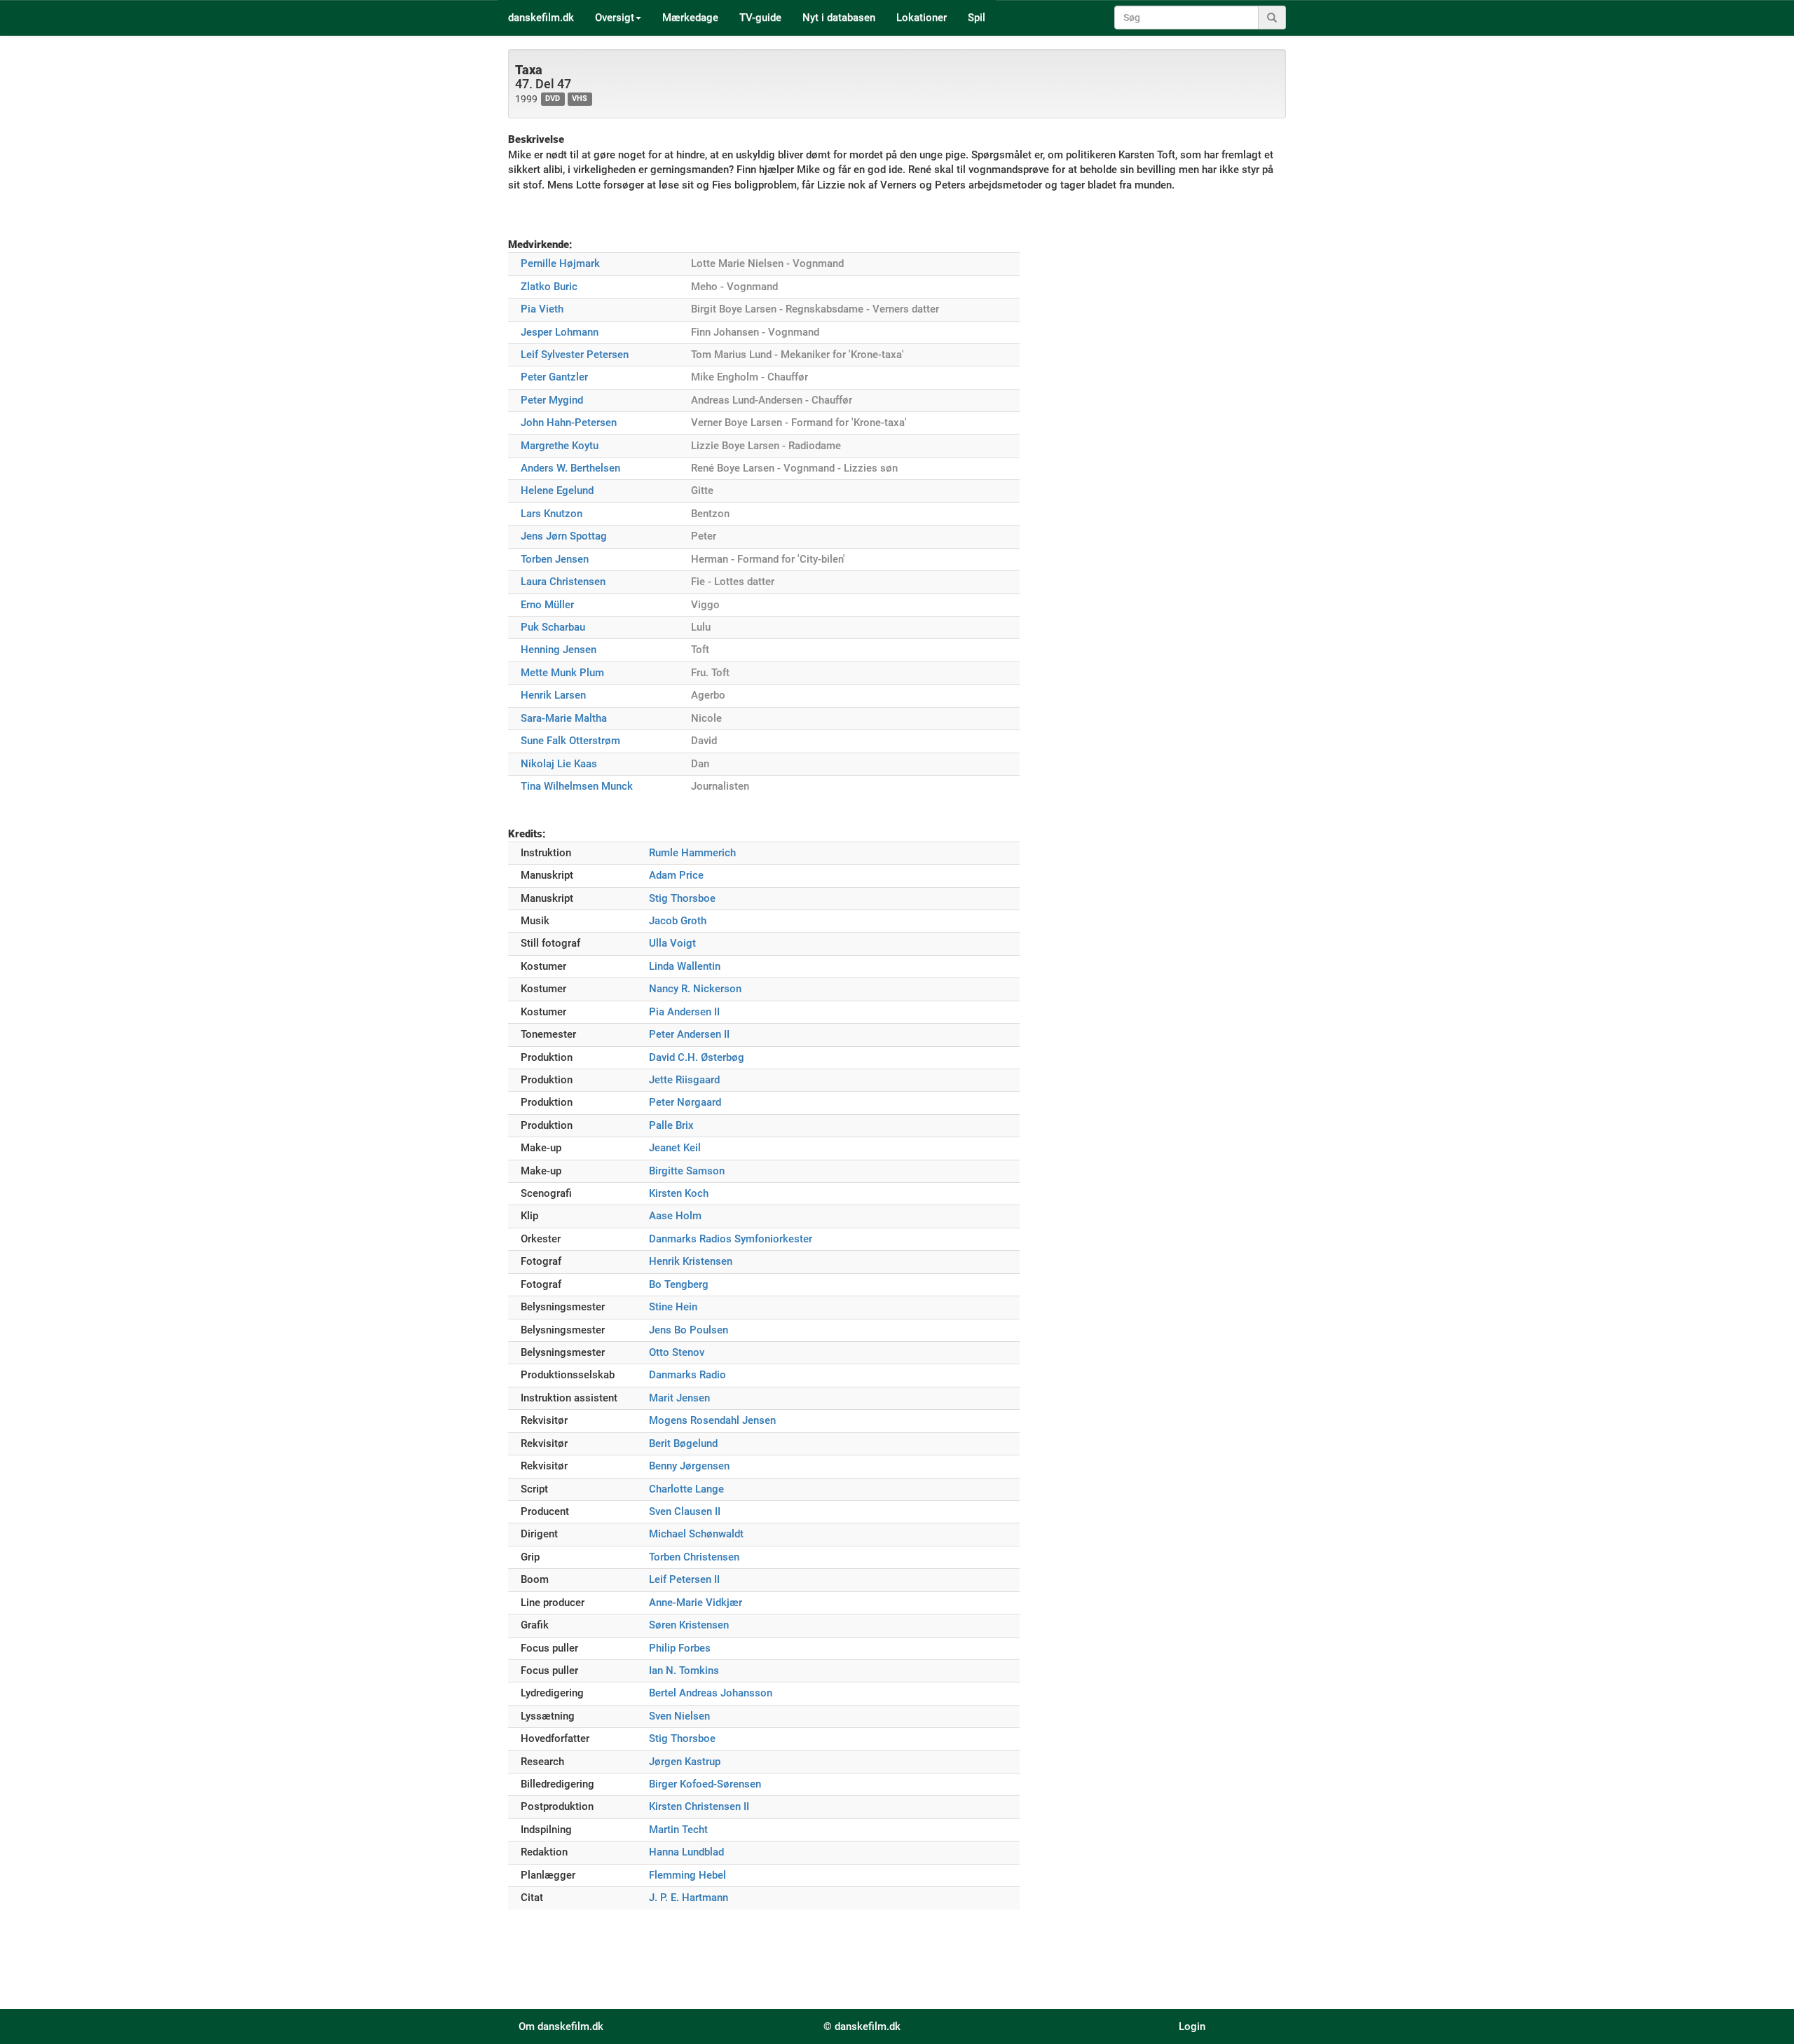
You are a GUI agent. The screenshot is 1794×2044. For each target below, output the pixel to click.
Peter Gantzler (554, 377)
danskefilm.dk (541, 18)
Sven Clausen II (685, 1511)
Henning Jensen (559, 650)
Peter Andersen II (689, 1034)
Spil (977, 18)
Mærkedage (690, 18)
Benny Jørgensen (689, 1466)
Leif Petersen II (684, 1579)
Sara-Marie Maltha (564, 718)
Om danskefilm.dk (561, 2026)
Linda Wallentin (685, 966)
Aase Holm (675, 1216)
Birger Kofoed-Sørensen (705, 1784)
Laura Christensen (563, 582)
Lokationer (922, 18)
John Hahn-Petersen (569, 423)
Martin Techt (678, 1830)
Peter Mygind (552, 400)
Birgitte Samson (687, 1171)
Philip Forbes (680, 1648)
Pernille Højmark (560, 263)
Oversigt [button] (615, 18)
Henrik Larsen (553, 695)
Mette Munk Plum (562, 673)
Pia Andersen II (684, 1012)
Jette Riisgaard (684, 1080)
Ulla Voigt (672, 943)
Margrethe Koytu (560, 446)
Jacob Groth (678, 921)
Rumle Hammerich (692, 853)
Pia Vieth (542, 309)
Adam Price (676, 875)
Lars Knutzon (552, 514)
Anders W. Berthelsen (570, 468)
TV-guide (760, 18)
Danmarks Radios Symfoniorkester (731, 1239)
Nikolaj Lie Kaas (559, 764)
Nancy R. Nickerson (695, 989)
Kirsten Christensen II (699, 1806)
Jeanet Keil (675, 1148)
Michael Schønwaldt (696, 1534)
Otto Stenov (677, 1352)
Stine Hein (673, 1307)
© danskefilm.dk (862, 2026)
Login (1192, 2026)
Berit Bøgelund (683, 1443)
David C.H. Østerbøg (697, 1057)
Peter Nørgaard (685, 1102)
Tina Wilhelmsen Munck (577, 786)
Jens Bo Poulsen (689, 1330)
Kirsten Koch (679, 1193)
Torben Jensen (555, 559)
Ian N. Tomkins (684, 1671)
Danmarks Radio (687, 1375)
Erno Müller (547, 605)
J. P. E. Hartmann (689, 1898)
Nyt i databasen (839, 18)
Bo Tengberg (679, 1284)
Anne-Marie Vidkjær (696, 1603)
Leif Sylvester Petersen (575, 355)
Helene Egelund (557, 491)
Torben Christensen (694, 1557)
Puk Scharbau (553, 627)
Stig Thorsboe (682, 898)
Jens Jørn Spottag (564, 536)
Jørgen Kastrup (685, 1762)
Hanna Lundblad (686, 1852)
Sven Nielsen (679, 1716)
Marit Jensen (679, 1398)
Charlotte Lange (686, 1489)
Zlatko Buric (549, 287)
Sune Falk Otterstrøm (570, 741)
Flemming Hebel (687, 1875)
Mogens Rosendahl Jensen (712, 1420)
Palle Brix (671, 1125)
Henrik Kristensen (691, 1261)
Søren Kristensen (689, 1625)
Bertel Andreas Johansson (711, 1693)
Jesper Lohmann (560, 332)
